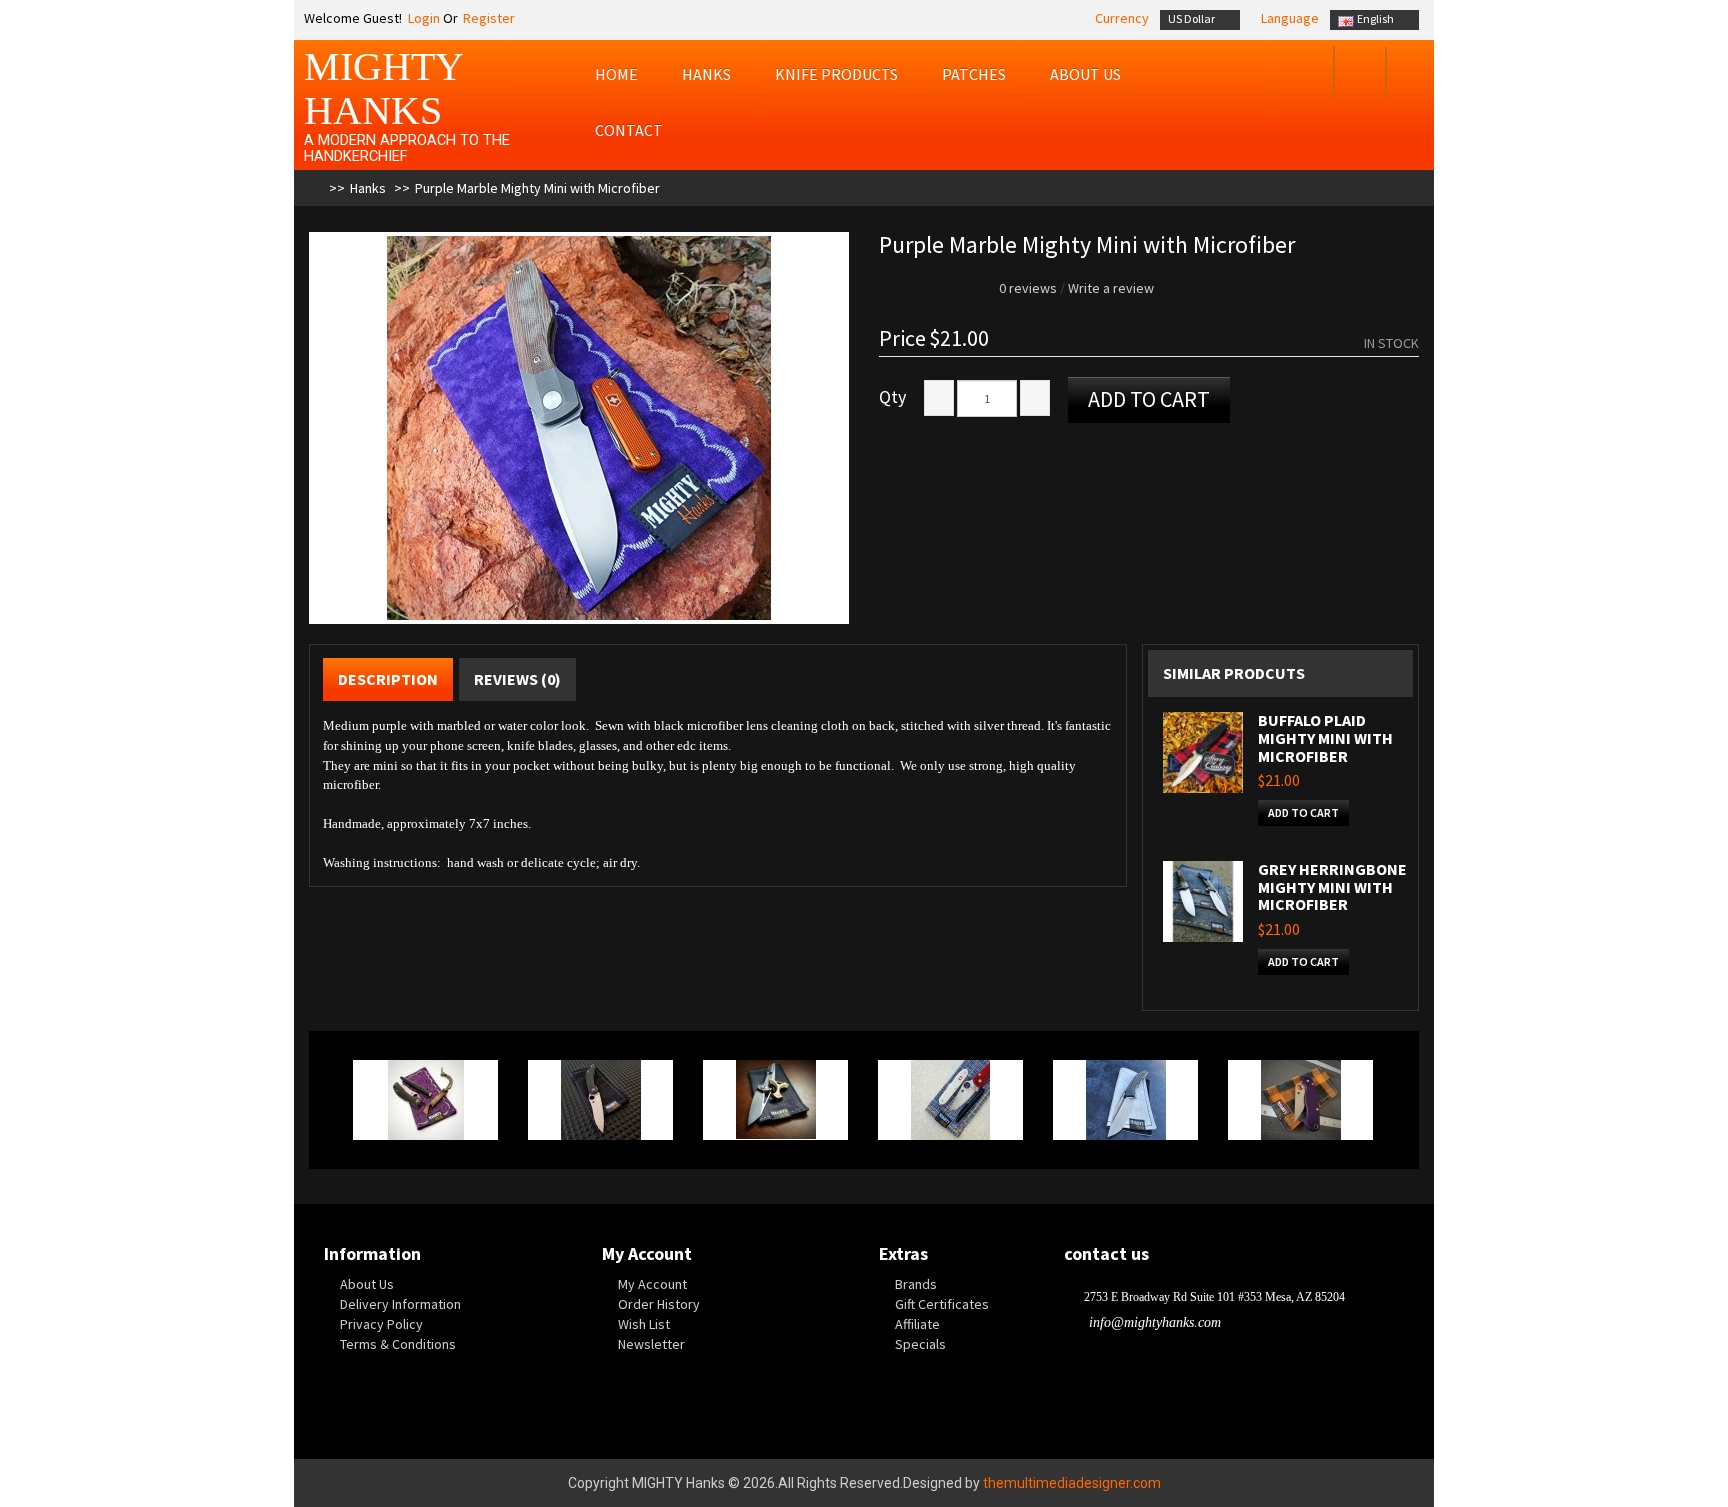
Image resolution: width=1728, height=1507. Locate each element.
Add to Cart (1149, 399)
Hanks (706, 74)
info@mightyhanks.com (1155, 1322)
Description (388, 679)
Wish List (644, 1324)
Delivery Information (400, 1304)
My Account (652, 1284)
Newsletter (651, 1344)
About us (1085, 74)
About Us (367, 1284)
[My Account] (1305, 75)
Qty (892, 397)
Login (422, 18)
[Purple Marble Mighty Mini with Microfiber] (579, 428)
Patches (974, 74)
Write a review (1111, 288)
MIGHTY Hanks (383, 88)
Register (489, 18)
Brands (916, 1284)
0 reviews (1028, 288)
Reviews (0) (517, 679)
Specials (920, 1344)
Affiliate (917, 1324)
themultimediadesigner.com (1072, 1483)
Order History (659, 1304)
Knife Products (836, 74)
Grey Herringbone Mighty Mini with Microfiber (1332, 886)
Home (616, 74)
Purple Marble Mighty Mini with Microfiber (537, 188)
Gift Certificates (942, 1304)
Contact (629, 130)
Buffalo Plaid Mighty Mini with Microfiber (1325, 737)
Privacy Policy (381, 1324)
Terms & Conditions (398, 1344)
